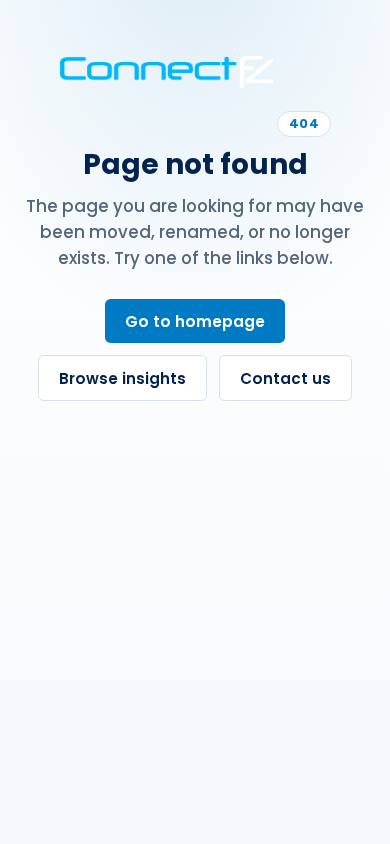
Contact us (285, 378)
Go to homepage (195, 321)
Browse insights (122, 378)
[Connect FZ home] (166, 72)
